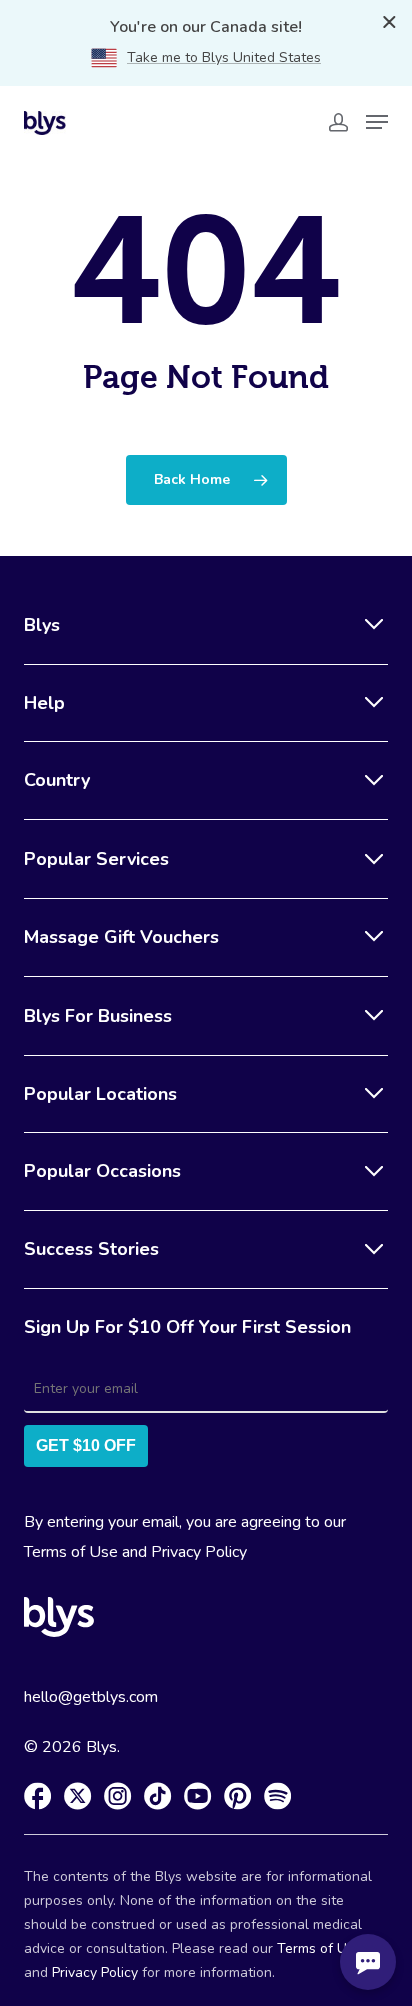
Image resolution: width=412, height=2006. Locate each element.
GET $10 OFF (86, 1445)
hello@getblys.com (91, 1697)
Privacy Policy (199, 1552)
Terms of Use (71, 1552)
